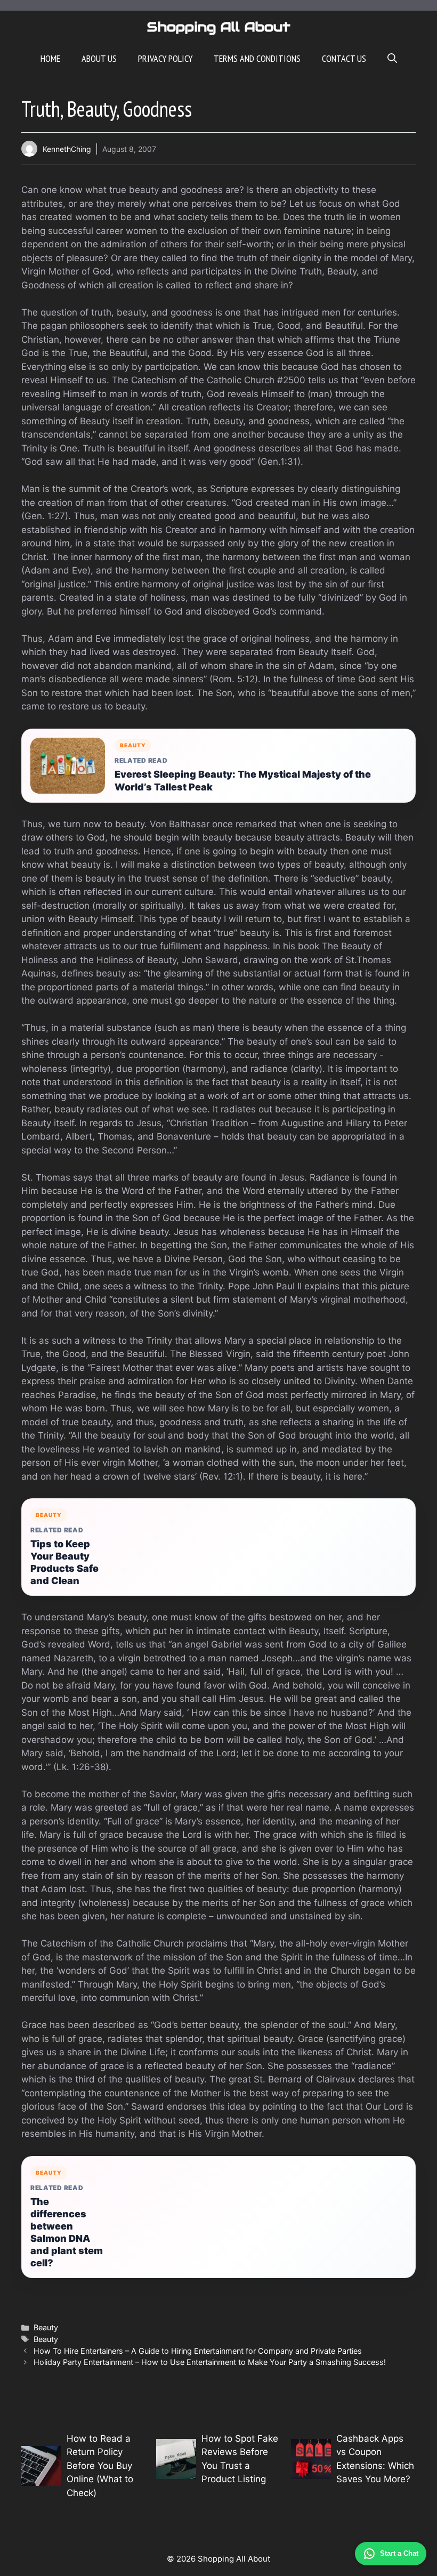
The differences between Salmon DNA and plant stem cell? (67, 2232)
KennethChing (67, 149)
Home (50, 58)
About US (99, 58)
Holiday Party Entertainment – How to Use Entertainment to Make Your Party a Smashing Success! (210, 2362)
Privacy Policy (165, 58)
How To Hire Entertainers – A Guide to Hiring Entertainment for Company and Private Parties (198, 2351)
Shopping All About (219, 27)
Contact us (344, 58)
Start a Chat (399, 2553)
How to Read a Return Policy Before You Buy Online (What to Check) (100, 2466)
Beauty (46, 2327)
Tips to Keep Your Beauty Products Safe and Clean (64, 1562)
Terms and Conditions (257, 58)
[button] (392, 59)
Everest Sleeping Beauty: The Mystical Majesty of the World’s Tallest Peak (243, 780)
